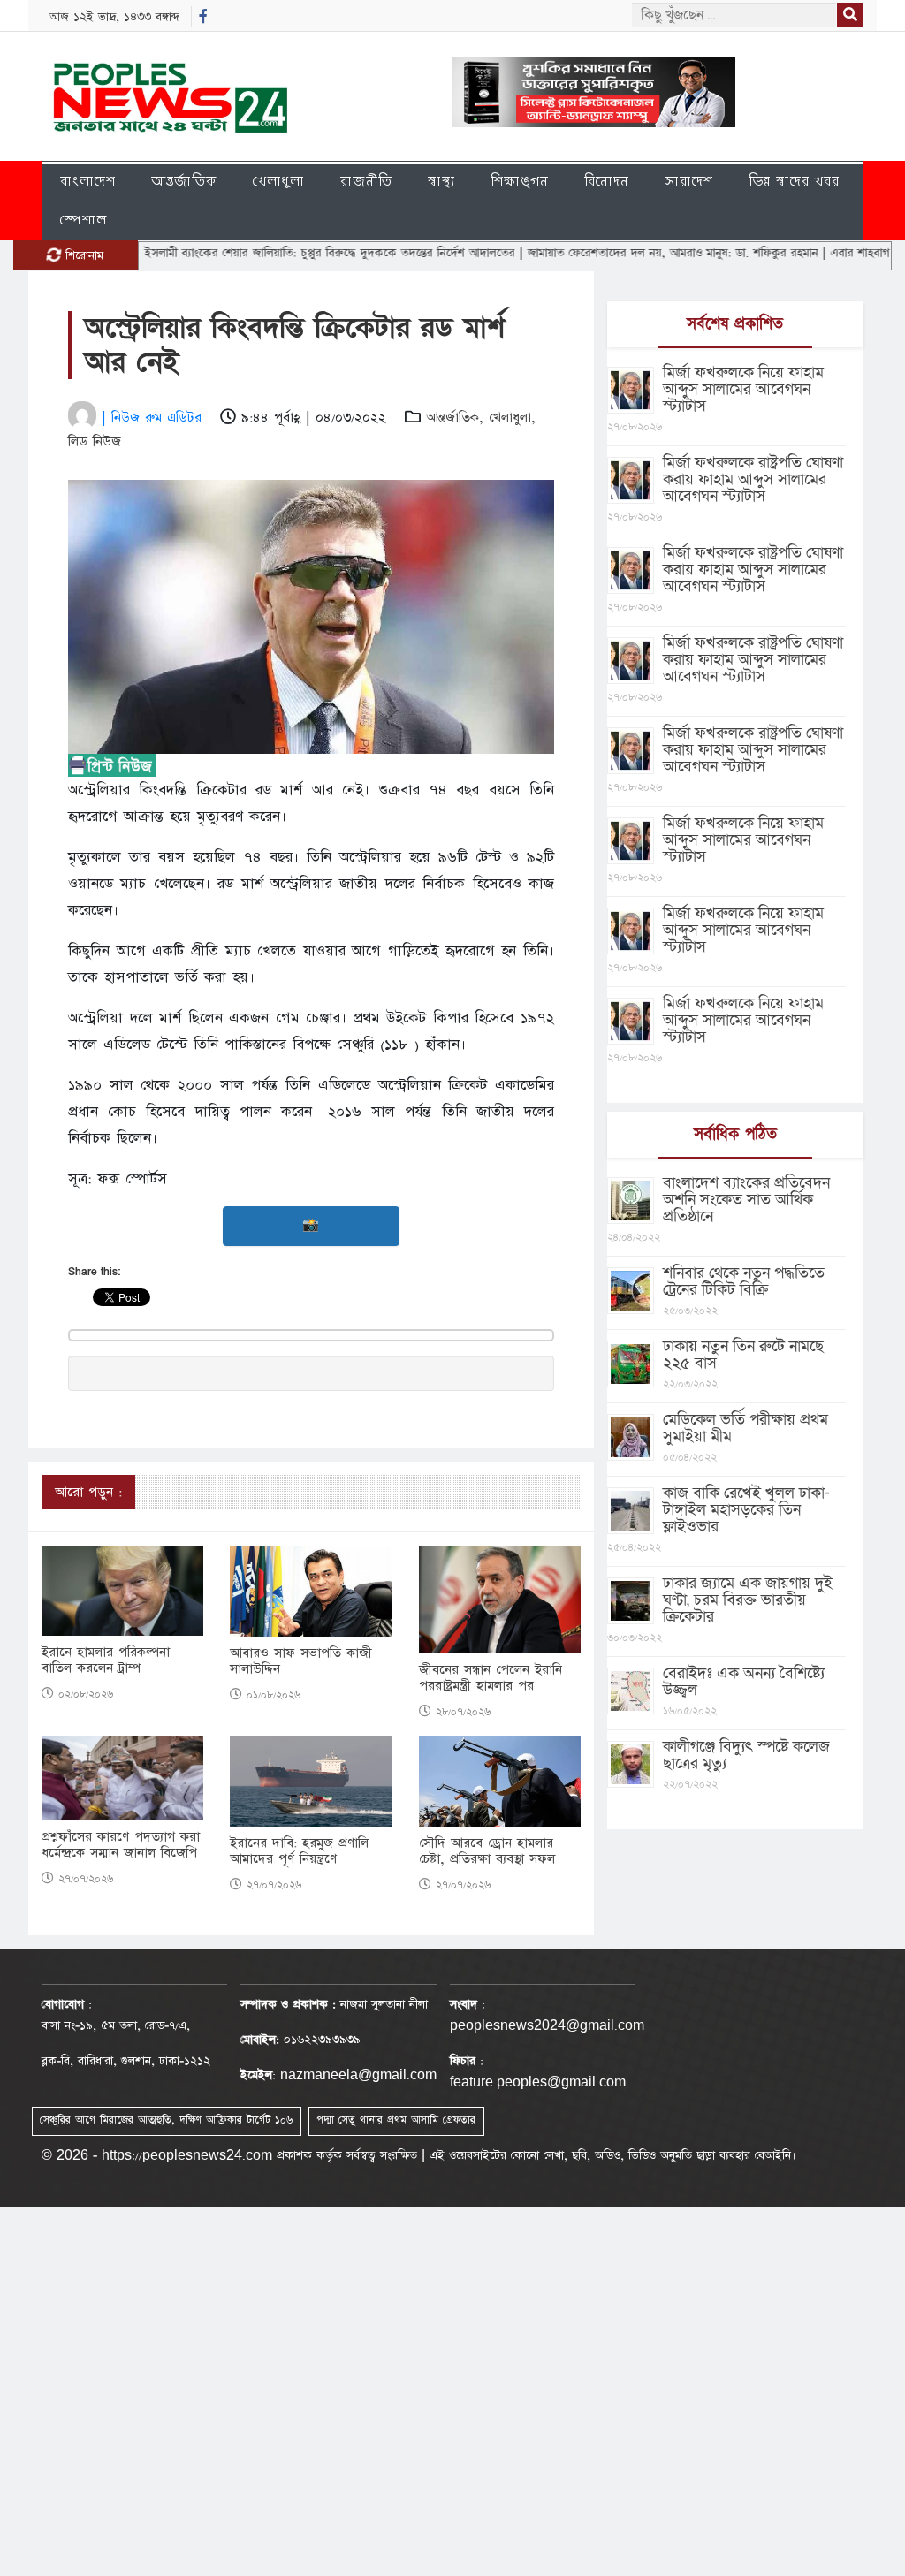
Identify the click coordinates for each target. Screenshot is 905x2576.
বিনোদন (607, 181)
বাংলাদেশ (88, 181)
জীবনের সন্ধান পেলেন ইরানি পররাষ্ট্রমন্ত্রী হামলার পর (491, 1678)
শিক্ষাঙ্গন (520, 181)
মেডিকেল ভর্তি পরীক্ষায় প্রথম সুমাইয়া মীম (745, 1428)
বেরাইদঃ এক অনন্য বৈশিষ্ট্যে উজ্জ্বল (744, 1682)
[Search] (850, 15)
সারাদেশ (689, 181)
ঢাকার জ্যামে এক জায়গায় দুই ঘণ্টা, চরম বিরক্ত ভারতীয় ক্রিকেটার (748, 1600)
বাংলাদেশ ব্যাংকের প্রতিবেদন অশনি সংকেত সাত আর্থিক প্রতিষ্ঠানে (746, 1200)
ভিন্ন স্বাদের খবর (794, 181)
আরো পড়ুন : (88, 1492)
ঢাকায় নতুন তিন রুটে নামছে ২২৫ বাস (743, 1355)
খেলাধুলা (279, 181)
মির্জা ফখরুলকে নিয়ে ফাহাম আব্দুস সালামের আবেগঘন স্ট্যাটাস (743, 389)
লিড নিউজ (95, 441)
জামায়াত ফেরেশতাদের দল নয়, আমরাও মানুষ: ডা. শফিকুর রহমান (620, 253)
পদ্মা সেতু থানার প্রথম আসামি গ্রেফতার (396, 2120)
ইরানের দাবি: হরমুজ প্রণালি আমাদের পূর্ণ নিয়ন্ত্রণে (299, 1851)
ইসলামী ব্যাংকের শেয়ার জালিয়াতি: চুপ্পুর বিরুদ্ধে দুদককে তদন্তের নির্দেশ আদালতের (277, 253)
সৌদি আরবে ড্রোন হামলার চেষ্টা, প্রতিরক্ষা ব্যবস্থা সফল (487, 1851)
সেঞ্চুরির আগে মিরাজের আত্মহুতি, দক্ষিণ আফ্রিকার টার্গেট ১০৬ (166, 2120)
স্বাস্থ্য (441, 181)
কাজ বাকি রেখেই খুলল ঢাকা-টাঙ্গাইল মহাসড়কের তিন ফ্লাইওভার (746, 1510)
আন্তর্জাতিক (184, 181)
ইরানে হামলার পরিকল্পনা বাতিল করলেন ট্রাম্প (106, 1660)
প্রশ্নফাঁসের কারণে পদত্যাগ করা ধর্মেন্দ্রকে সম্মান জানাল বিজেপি (121, 1845)
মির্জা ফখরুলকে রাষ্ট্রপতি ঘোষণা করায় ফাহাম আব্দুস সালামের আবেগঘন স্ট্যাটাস (753, 479)
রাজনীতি (366, 181)
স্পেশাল (84, 220)
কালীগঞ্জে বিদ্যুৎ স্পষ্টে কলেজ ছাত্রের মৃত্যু (746, 1755)
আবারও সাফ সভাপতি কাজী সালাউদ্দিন (301, 1661)
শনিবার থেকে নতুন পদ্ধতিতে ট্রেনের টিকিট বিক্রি (744, 1281)
